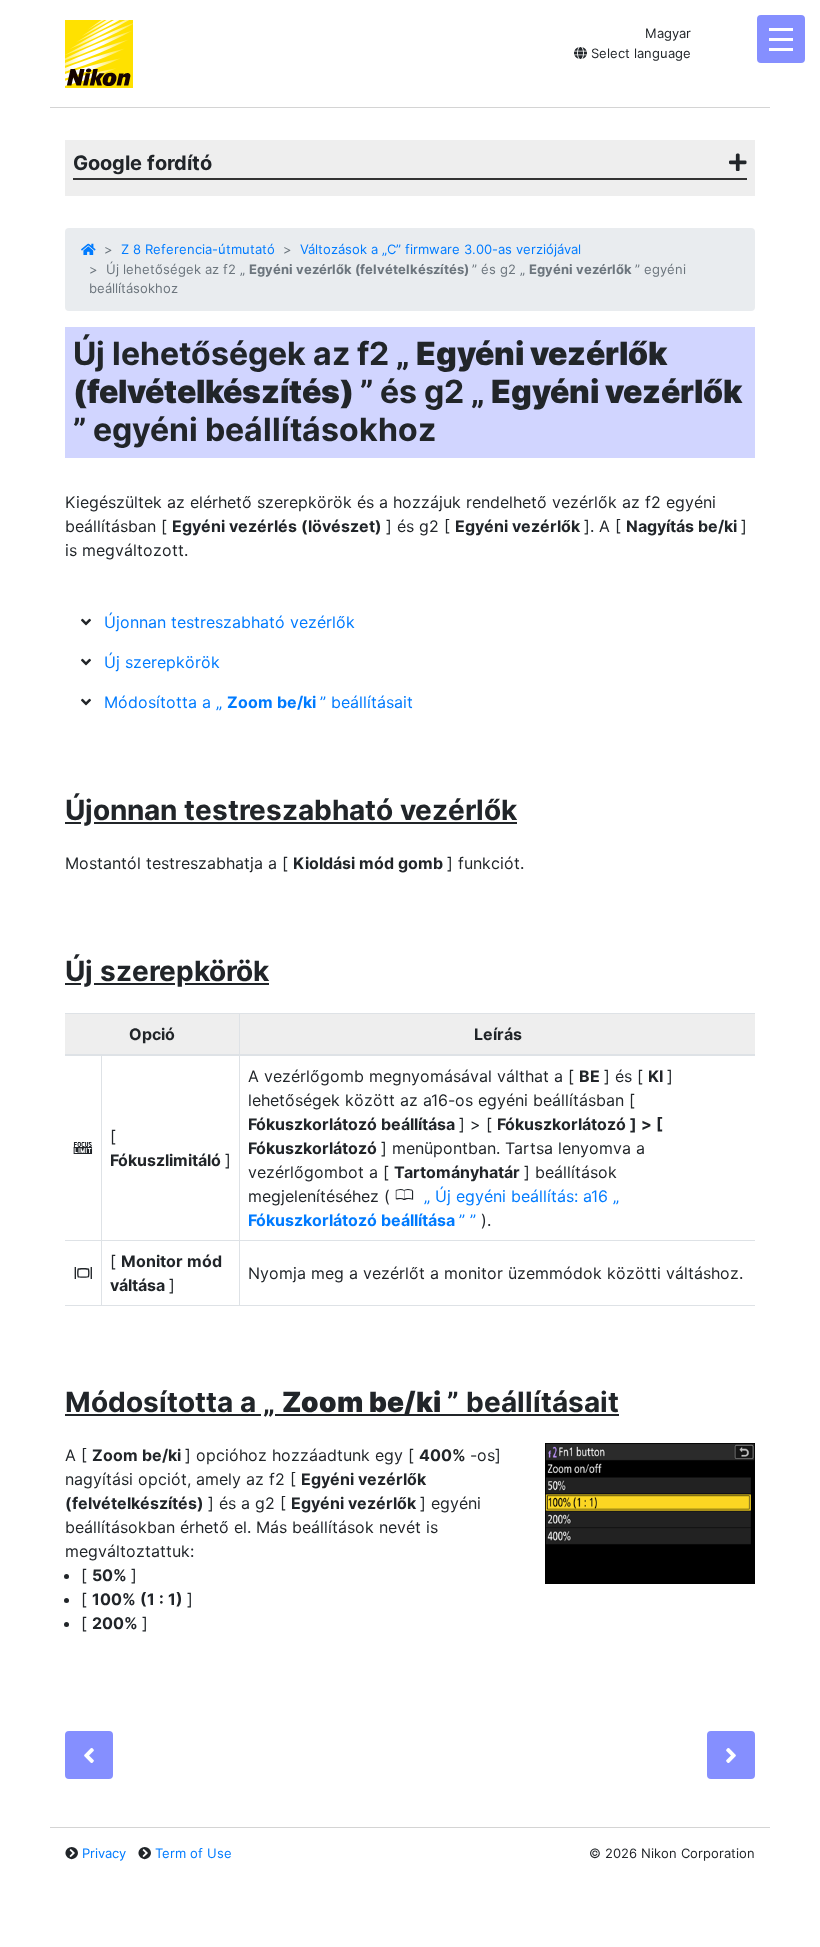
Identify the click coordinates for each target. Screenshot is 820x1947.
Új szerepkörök (162, 662)
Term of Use (193, 1853)
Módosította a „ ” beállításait (258, 702)
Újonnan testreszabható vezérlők (229, 622)
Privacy (104, 1853)
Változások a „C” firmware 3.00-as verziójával (440, 249)
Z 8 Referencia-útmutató (198, 249)
